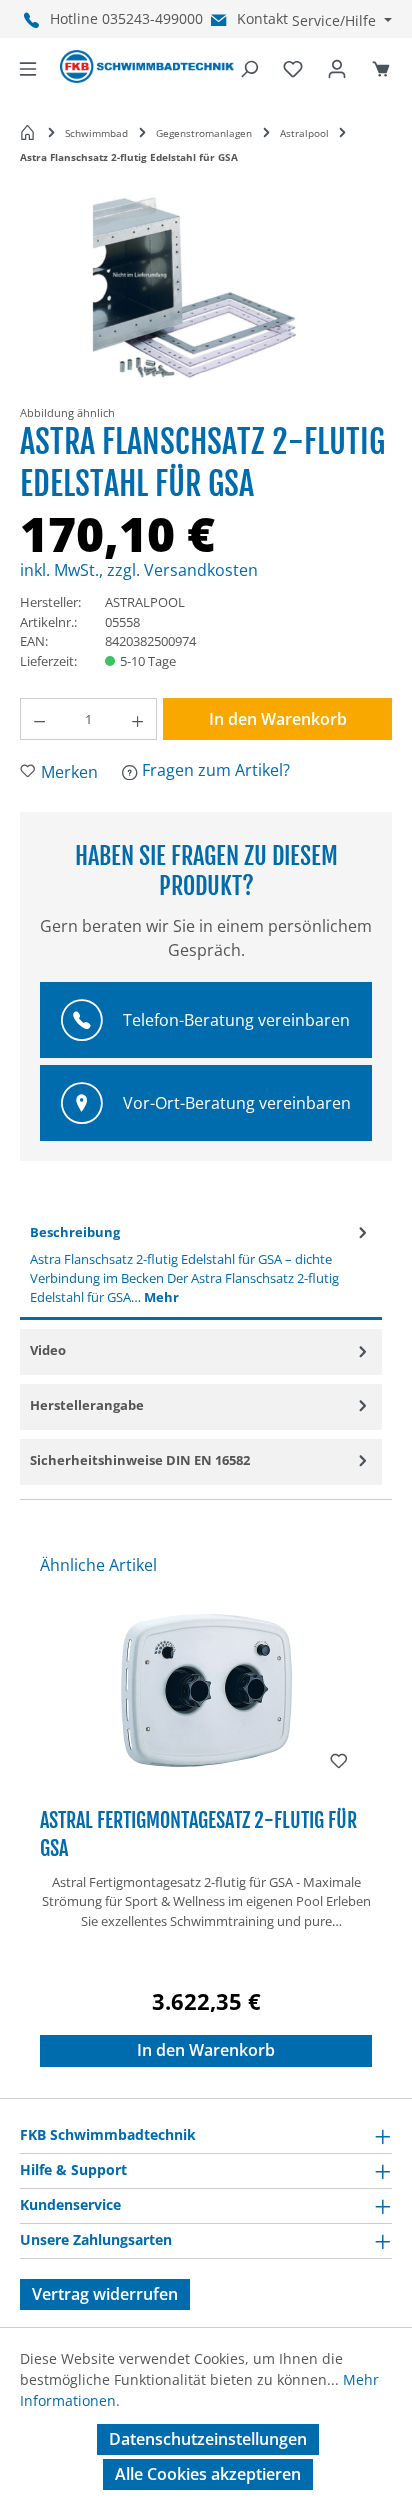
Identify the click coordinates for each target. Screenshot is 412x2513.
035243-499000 (152, 18)
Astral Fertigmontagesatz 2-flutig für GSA (198, 1834)
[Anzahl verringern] (39, 719)
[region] (206, 301)
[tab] (201, 1266)
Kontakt (262, 18)
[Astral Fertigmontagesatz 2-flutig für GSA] (206, 1692)
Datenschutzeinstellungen (208, 2439)
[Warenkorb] (381, 67)
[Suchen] (249, 67)
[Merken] (339, 1759)
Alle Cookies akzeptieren (208, 2474)
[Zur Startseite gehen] (147, 67)
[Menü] (28, 67)
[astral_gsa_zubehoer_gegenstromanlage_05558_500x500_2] (205, 292)
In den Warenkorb (278, 719)
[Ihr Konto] (337, 67)
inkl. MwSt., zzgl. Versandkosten (139, 570)
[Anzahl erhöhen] (138, 719)
